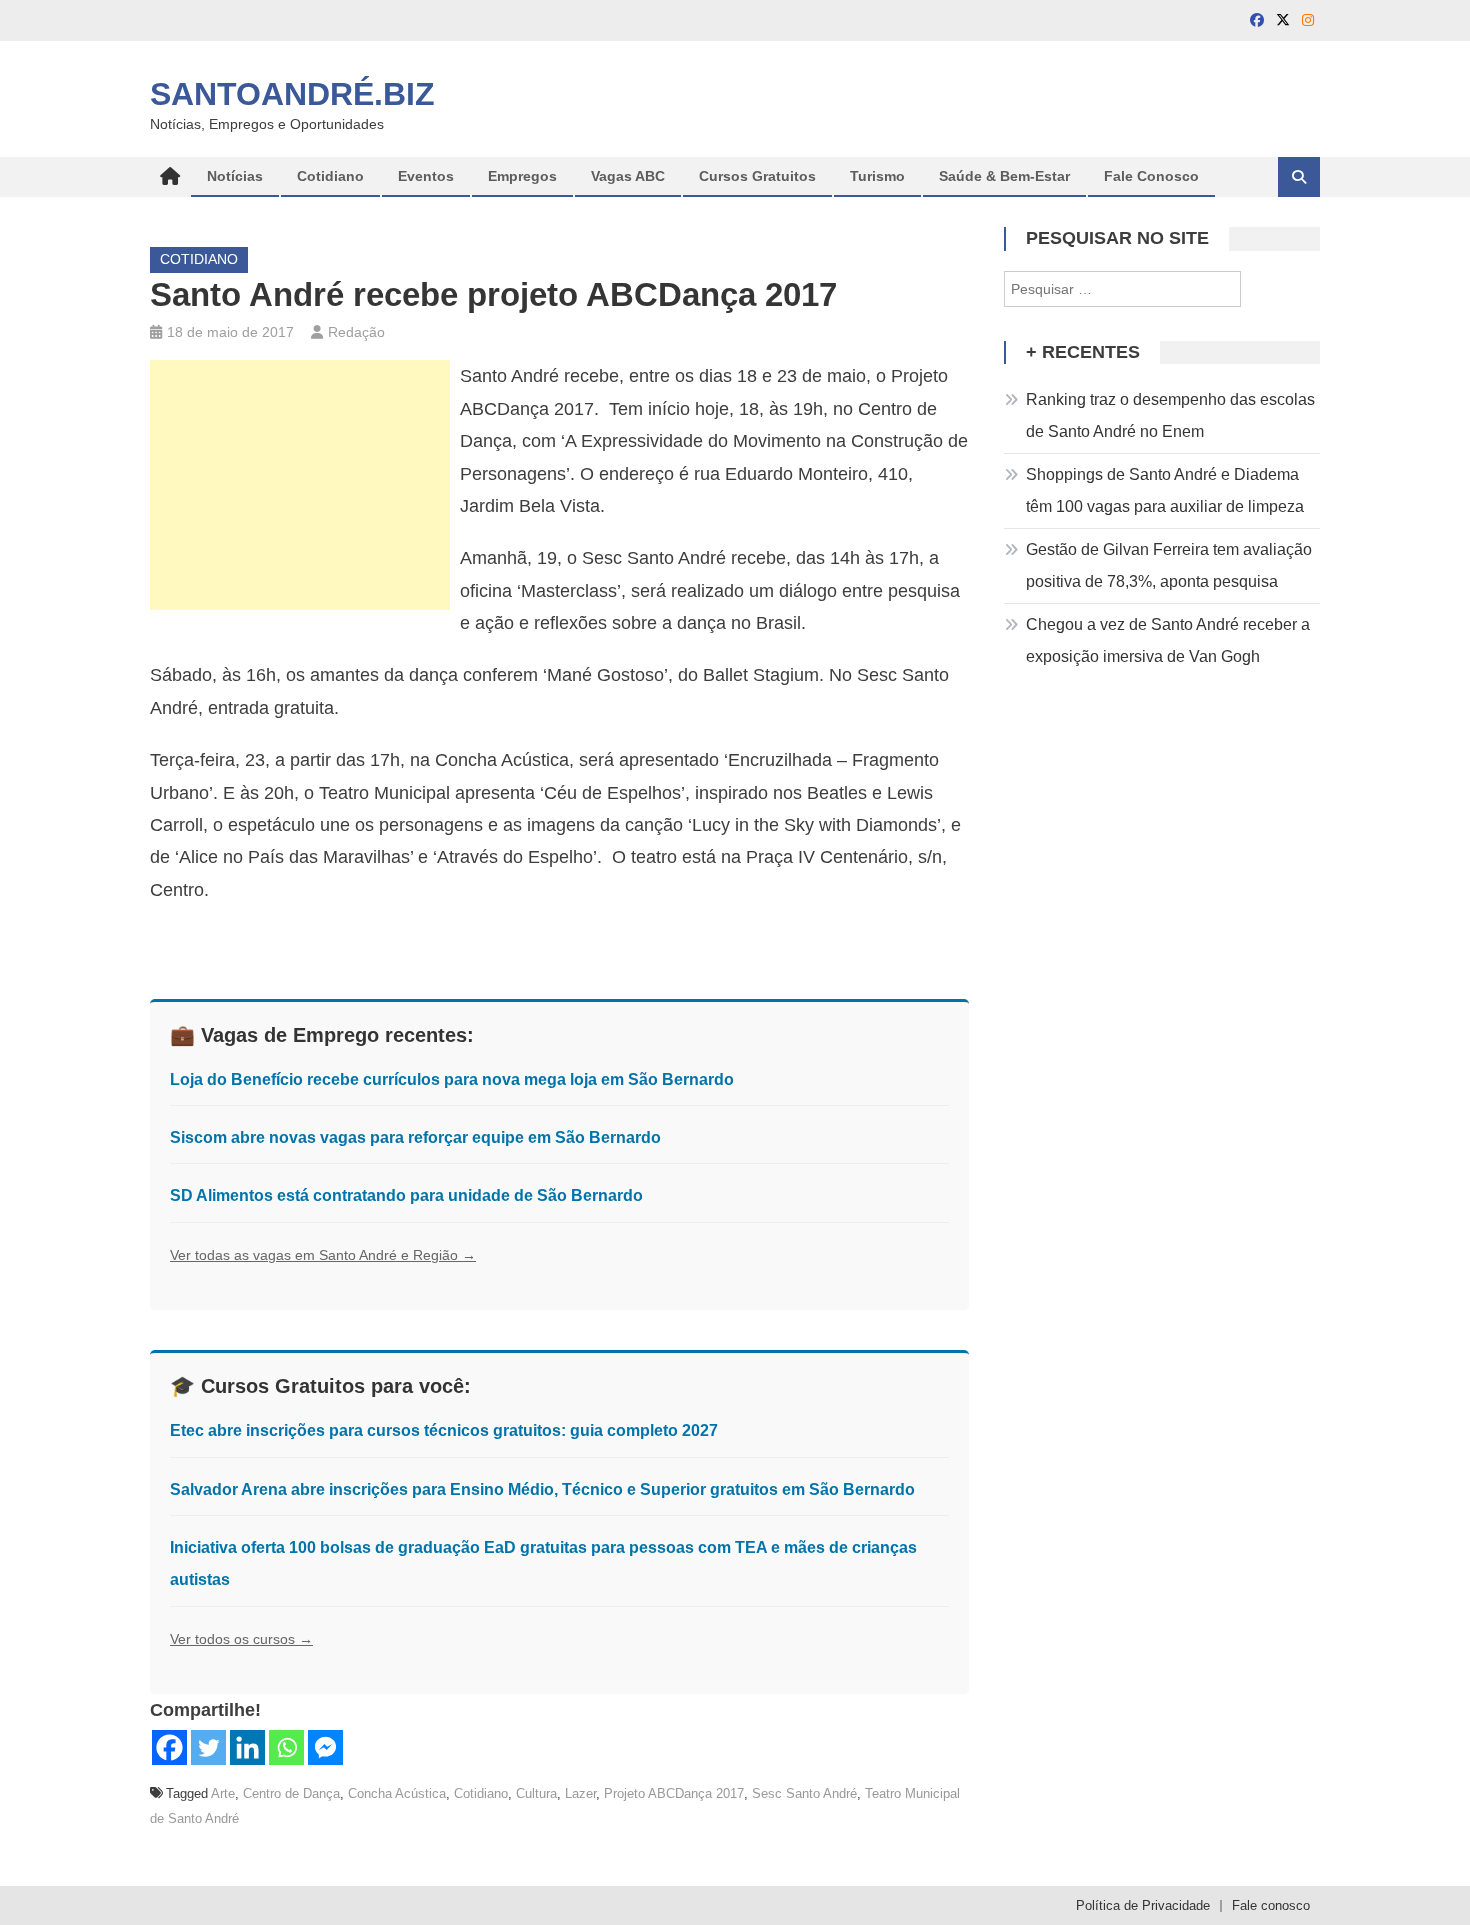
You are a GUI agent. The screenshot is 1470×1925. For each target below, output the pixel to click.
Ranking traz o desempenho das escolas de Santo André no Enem (1170, 415)
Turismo (877, 176)
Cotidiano (330, 176)
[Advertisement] (300, 485)
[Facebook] (169, 1747)
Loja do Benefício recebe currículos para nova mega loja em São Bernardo (452, 1079)
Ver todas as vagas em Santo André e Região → (323, 1255)
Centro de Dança (291, 1793)
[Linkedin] (247, 1747)
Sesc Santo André (804, 1793)
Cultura (536, 1793)
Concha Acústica (397, 1793)
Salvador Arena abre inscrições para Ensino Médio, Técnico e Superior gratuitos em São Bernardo (542, 1489)
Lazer (580, 1793)
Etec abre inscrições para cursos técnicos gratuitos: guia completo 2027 (444, 1430)
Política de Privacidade (1143, 1905)
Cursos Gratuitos (757, 176)
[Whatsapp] (286, 1747)
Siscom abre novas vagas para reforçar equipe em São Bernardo (415, 1137)
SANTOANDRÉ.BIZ (292, 94)
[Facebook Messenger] (325, 1747)
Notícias (235, 176)
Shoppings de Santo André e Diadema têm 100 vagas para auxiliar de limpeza (1165, 490)
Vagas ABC (628, 176)
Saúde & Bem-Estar (1004, 176)
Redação (356, 332)
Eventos (426, 176)
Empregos (522, 176)
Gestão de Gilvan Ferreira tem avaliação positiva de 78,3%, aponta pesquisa (1169, 565)
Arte (223, 1793)
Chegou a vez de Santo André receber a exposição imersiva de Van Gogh (1168, 640)
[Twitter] (208, 1747)
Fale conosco (1271, 1905)
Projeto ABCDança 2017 (674, 1793)
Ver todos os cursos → (241, 1639)
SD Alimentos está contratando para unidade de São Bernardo (406, 1195)
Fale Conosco (1151, 176)
